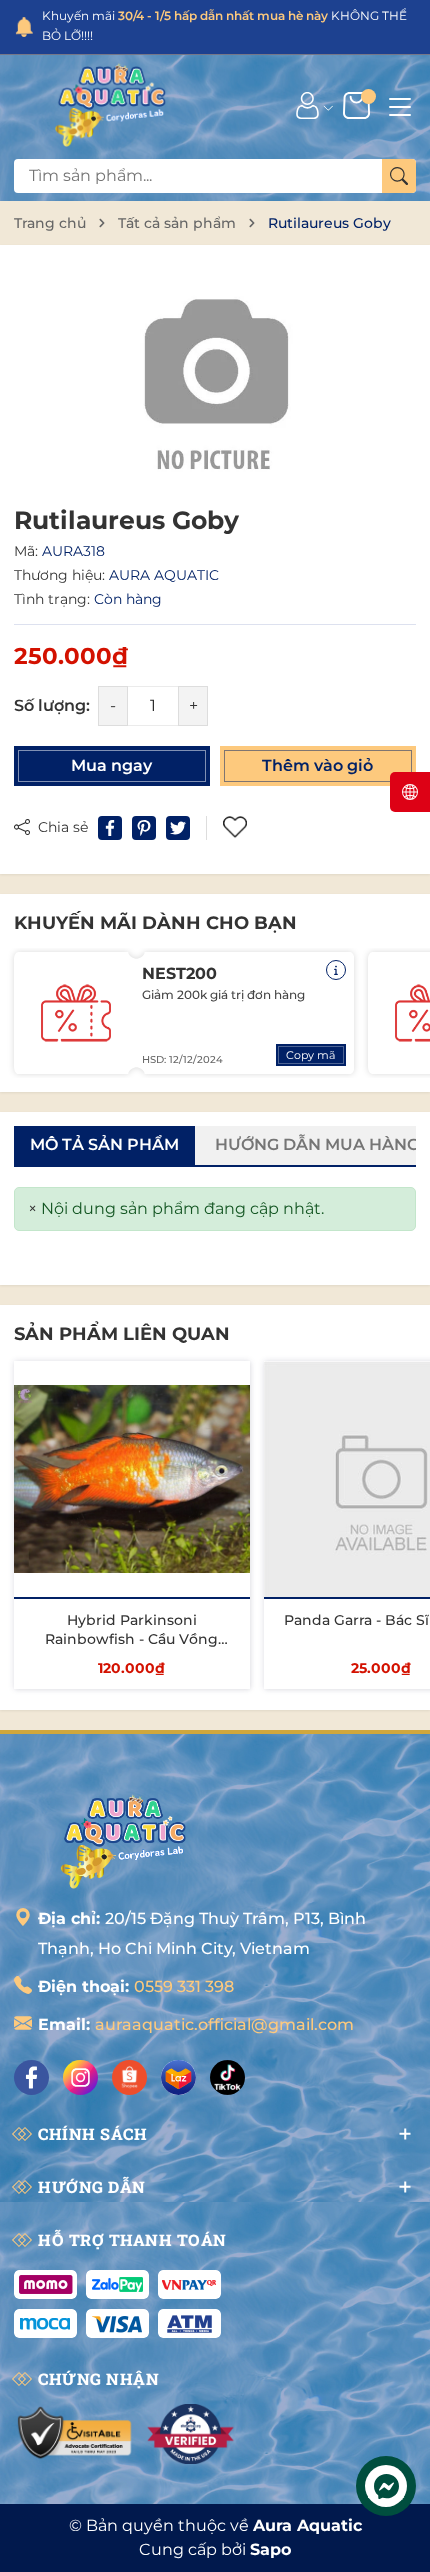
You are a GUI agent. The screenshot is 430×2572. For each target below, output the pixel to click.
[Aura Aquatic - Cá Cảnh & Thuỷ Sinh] (124, 1841)
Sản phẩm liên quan (122, 1334)
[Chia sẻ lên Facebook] (110, 828)
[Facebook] (31, 2077)
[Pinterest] (144, 828)
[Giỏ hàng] (358, 105)
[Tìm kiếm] (399, 176)
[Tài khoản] (307, 105)
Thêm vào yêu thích (237, 828)
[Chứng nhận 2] (190, 2434)
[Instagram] (80, 2077)
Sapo (270, 2549)
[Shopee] (129, 2077)
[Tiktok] (227, 2077)
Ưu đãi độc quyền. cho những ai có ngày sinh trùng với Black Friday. (221, 25)
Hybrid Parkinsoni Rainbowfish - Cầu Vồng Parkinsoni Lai (131, 1639)
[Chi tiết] (336, 970)
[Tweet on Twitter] (178, 828)
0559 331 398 (184, 1986)
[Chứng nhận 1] (75, 2434)
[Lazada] (178, 2077)
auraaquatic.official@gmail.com (224, 2024)
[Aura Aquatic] (111, 105)
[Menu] (400, 105)
